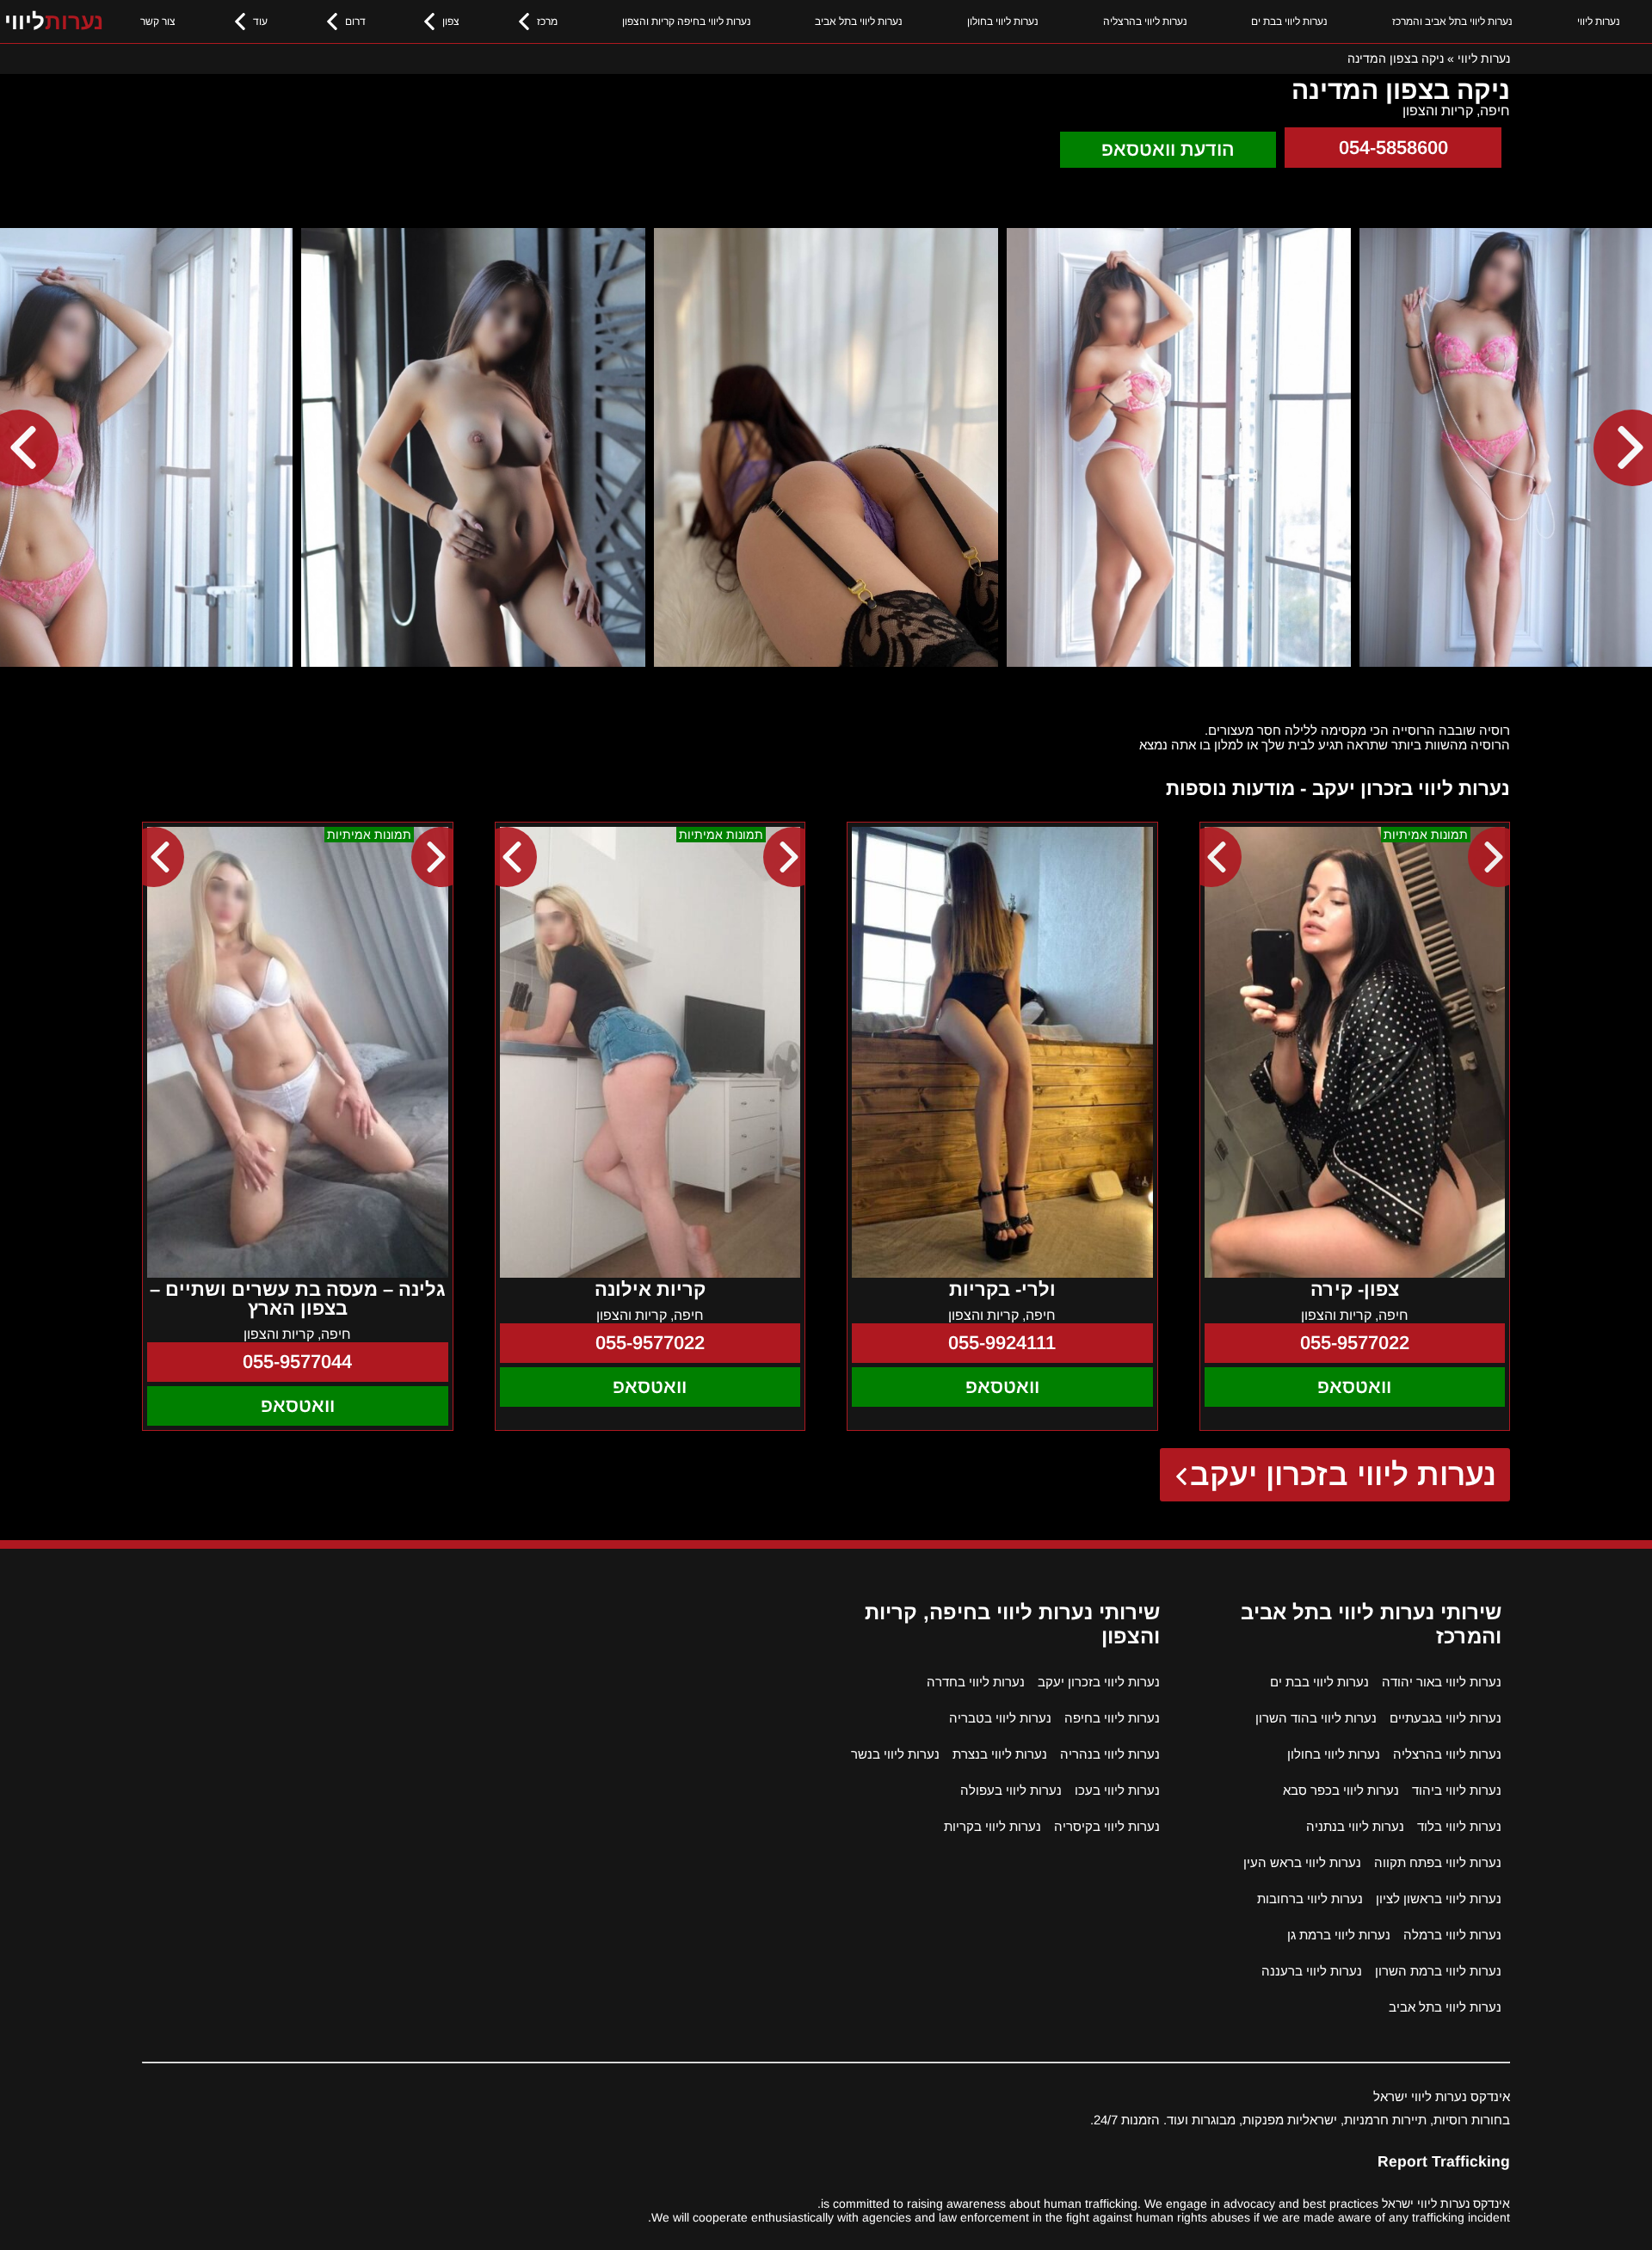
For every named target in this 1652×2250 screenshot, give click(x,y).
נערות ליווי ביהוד (1457, 1790)
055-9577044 (297, 1362)
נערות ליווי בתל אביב (859, 22)
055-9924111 (1002, 1343)
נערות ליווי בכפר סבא (1341, 1790)
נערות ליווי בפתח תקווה (1438, 1862)
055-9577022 (1355, 1343)
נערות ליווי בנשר (895, 1754)
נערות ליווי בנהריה (1110, 1754)
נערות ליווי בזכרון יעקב (1344, 1474)
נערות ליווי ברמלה (1452, 1935)
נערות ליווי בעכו (1117, 1790)
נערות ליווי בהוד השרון (1316, 1718)
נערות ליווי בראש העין (1302, 1862)
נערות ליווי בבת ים (1289, 22)
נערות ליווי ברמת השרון (1438, 1971)
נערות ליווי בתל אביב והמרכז (1452, 22)
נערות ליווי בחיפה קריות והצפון (687, 22)
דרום (355, 22)
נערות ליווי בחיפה (1112, 1718)
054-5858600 (1393, 148)
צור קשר (158, 22)
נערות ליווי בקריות (992, 1826)
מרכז (547, 22)
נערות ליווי (1599, 22)
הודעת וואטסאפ (1168, 149)
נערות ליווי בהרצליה (1145, 22)
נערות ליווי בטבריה (1000, 1718)
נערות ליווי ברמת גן (1339, 1935)
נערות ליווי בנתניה (1355, 1826)
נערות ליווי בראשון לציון (1439, 1899)
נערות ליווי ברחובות (1310, 1899)
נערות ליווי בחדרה (976, 1682)
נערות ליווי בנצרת (1000, 1754)
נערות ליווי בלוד (1459, 1826)
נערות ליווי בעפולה (1011, 1790)
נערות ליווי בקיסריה (1107, 1826)
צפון (451, 22)
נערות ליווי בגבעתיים (1445, 1718)
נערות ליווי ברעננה (1312, 1971)
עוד (260, 22)
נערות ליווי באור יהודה (1442, 1682)
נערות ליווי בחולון (1003, 22)
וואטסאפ (1354, 1387)
